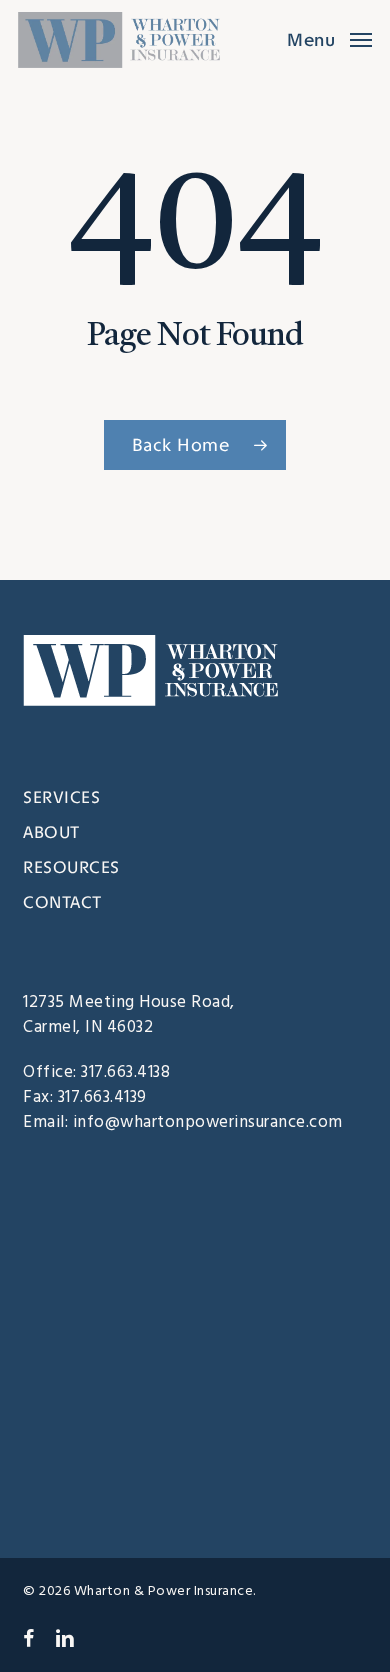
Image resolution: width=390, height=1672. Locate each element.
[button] (329, 40)
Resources (71, 867)
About (51, 832)
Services (61, 797)
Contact (62, 902)
